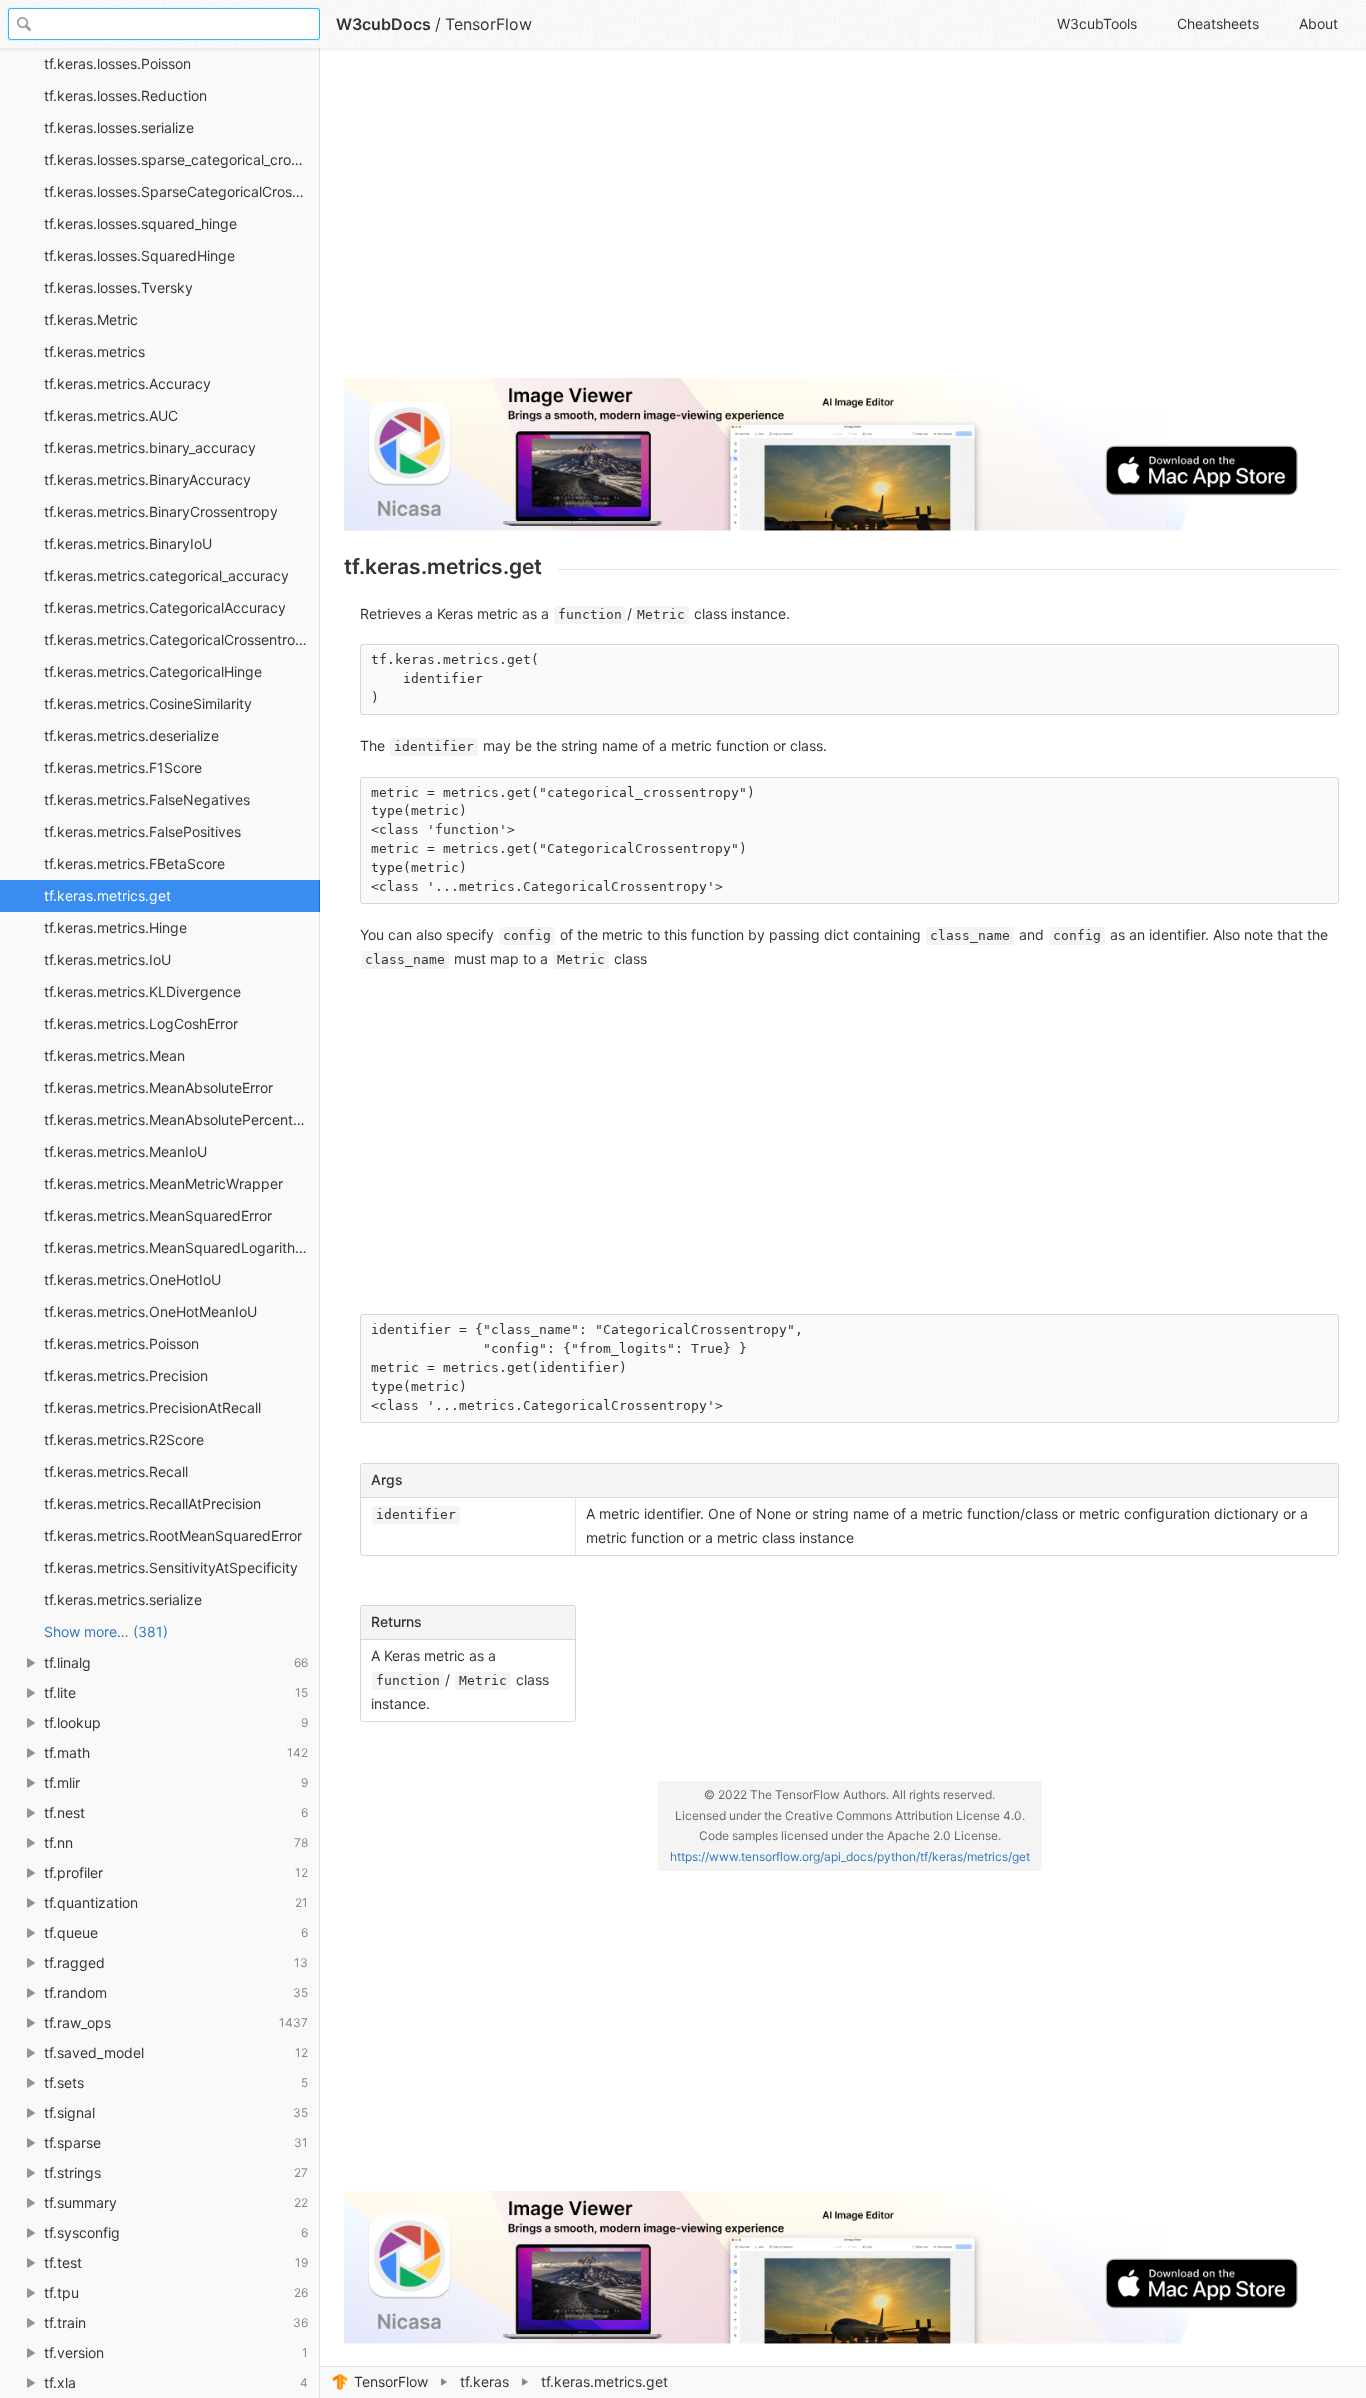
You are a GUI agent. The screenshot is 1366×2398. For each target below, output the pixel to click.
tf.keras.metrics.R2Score (124, 1439)
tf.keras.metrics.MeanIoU (125, 1151)
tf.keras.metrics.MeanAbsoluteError (158, 1087)
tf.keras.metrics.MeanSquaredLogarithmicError (182, 1247)
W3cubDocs (383, 24)
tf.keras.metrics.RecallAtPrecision (152, 1503)
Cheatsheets (1218, 23)
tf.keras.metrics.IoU (107, 959)
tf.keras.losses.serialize (119, 127)
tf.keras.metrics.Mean (114, 1055)
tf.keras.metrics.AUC (111, 415)
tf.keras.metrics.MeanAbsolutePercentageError (182, 1119)
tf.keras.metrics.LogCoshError (141, 1023)
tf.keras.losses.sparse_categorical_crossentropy (182, 159)
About (1318, 23)
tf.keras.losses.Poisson (117, 63)
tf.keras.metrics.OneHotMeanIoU (150, 1311)
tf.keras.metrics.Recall (116, 1471)
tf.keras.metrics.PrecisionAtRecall (152, 1407)
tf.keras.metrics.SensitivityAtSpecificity (171, 1567)
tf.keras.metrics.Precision (126, 1375)
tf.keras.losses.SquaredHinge (139, 255)
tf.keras (484, 2381)
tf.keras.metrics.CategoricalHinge (153, 671)
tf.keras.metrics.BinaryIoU (128, 543)
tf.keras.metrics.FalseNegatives (147, 799)
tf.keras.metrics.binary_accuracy (150, 447)
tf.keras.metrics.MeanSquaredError (158, 1215)
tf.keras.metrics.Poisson (121, 1343)
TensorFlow (391, 2381)
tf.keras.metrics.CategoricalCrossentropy (178, 639)
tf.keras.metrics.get (107, 895)
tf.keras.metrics (94, 351)
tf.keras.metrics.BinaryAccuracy (147, 479)
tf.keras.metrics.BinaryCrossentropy (161, 511)
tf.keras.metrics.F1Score (123, 767)
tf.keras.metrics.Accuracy (127, 383)
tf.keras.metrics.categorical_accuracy (166, 575)
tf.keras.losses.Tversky (118, 287)
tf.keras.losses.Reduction (125, 95)
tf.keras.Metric (91, 319)
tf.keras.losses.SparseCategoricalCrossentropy (182, 191)
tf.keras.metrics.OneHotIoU (132, 1279)
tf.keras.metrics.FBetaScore (134, 863)
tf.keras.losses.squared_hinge (140, 223)
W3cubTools (1097, 23)
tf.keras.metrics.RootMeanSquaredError (173, 1535)
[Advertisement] (841, 222)
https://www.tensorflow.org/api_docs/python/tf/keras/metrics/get (850, 1856)
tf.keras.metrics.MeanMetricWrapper (163, 1183)
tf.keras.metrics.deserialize (131, 735)
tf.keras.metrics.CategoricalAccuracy (165, 607)
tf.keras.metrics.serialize (123, 1599)
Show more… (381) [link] (106, 1631)
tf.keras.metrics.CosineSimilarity (148, 703)
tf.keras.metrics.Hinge (115, 927)
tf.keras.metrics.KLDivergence (142, 991)
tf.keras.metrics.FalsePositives (142, 831)
